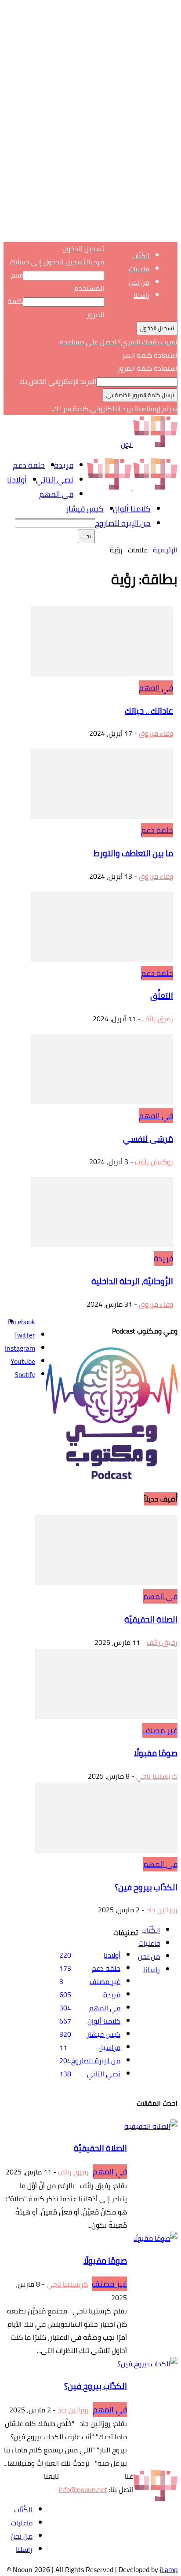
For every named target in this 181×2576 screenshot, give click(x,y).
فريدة (64, 465)
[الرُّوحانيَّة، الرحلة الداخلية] (102, 1245)
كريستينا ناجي (157, 1776)
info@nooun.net (83, 2489)
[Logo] (154, 487)
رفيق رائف (158, 1019)
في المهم (56, 494)
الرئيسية (165, 550)
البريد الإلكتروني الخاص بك (58, 381)
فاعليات (139, 269)
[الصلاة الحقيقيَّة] (106, 1582)
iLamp (169, 2569)
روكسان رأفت (154, 1162)
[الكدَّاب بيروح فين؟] (106, 1850)
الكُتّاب (141, 256)
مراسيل (109, 2047)
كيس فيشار (85, 509)
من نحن (139, 282)
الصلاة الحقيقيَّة (151, 1620)
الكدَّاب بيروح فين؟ (146, 1887)
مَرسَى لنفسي (148, 1139)
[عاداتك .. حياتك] (102, 674)
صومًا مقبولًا (156, 1753)
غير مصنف (160, 1730)
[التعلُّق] (102, 959)
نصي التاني (55, 480)
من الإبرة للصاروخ (123, 523)
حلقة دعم (29, 465)
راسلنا (141, 295)
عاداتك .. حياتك (149, 711)
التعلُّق (162, 996)
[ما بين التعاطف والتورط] (102, 816)
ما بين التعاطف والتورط (133, 853)
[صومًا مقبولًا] (106, 1717)
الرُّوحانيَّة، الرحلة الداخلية (132, 1281)
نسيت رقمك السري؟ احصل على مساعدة (119, 342)
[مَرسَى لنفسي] (102, 1102)
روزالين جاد (162, 1910)
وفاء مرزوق (156, 733)
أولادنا (17, 480)
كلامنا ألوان (132, 509)
